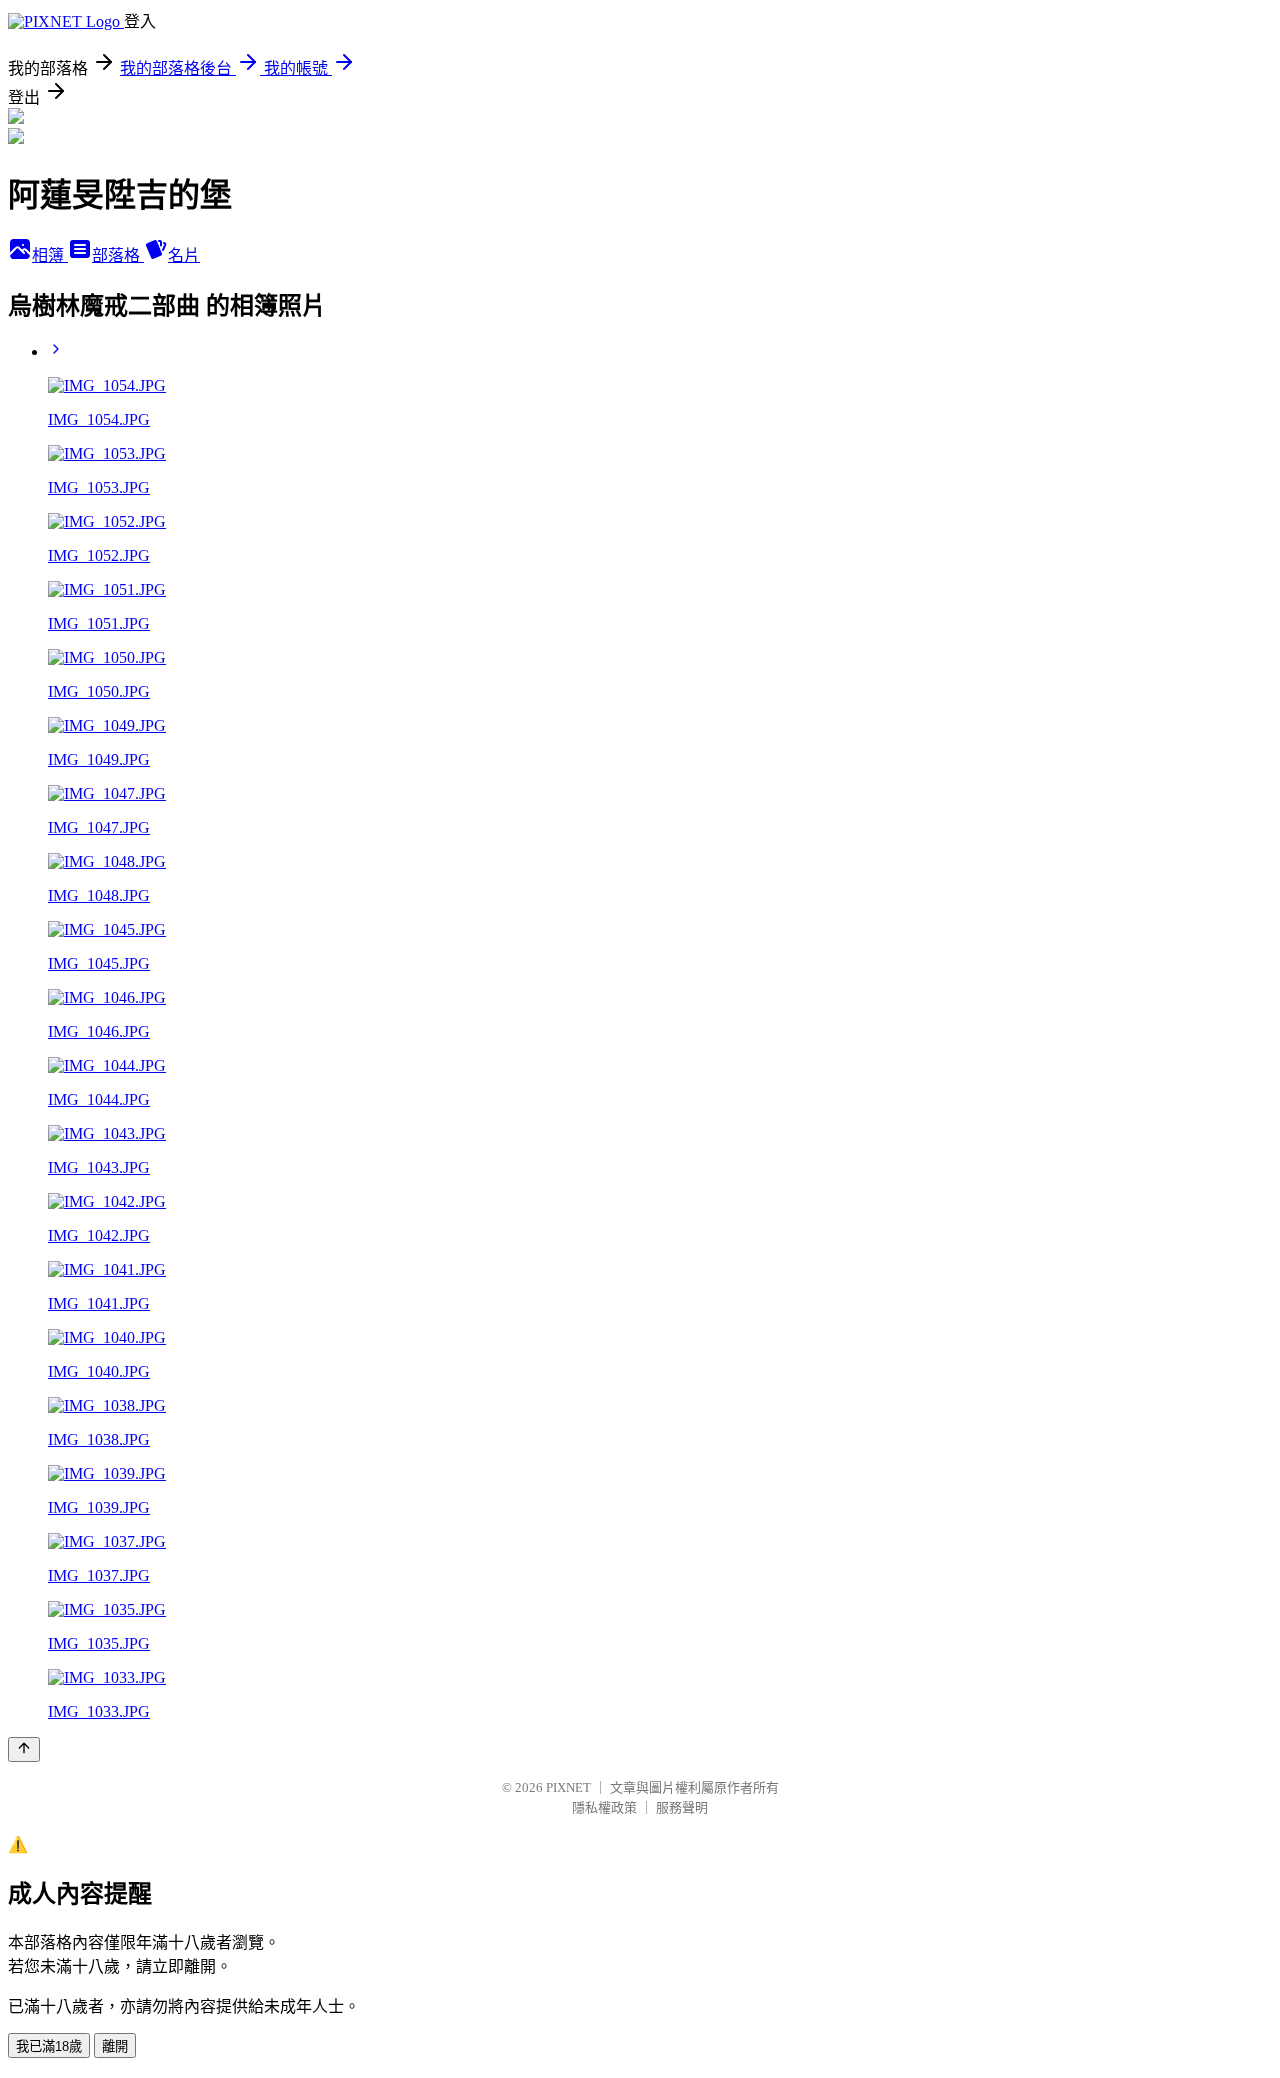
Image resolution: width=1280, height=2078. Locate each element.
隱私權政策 (604, 1807)
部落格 (118, 255)
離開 (115, 2046)
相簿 (50, 255)
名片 (184, 255)
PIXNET (568, 1787)
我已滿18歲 (49, 2046)
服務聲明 (682, 1807)
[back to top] (24, 1749)
